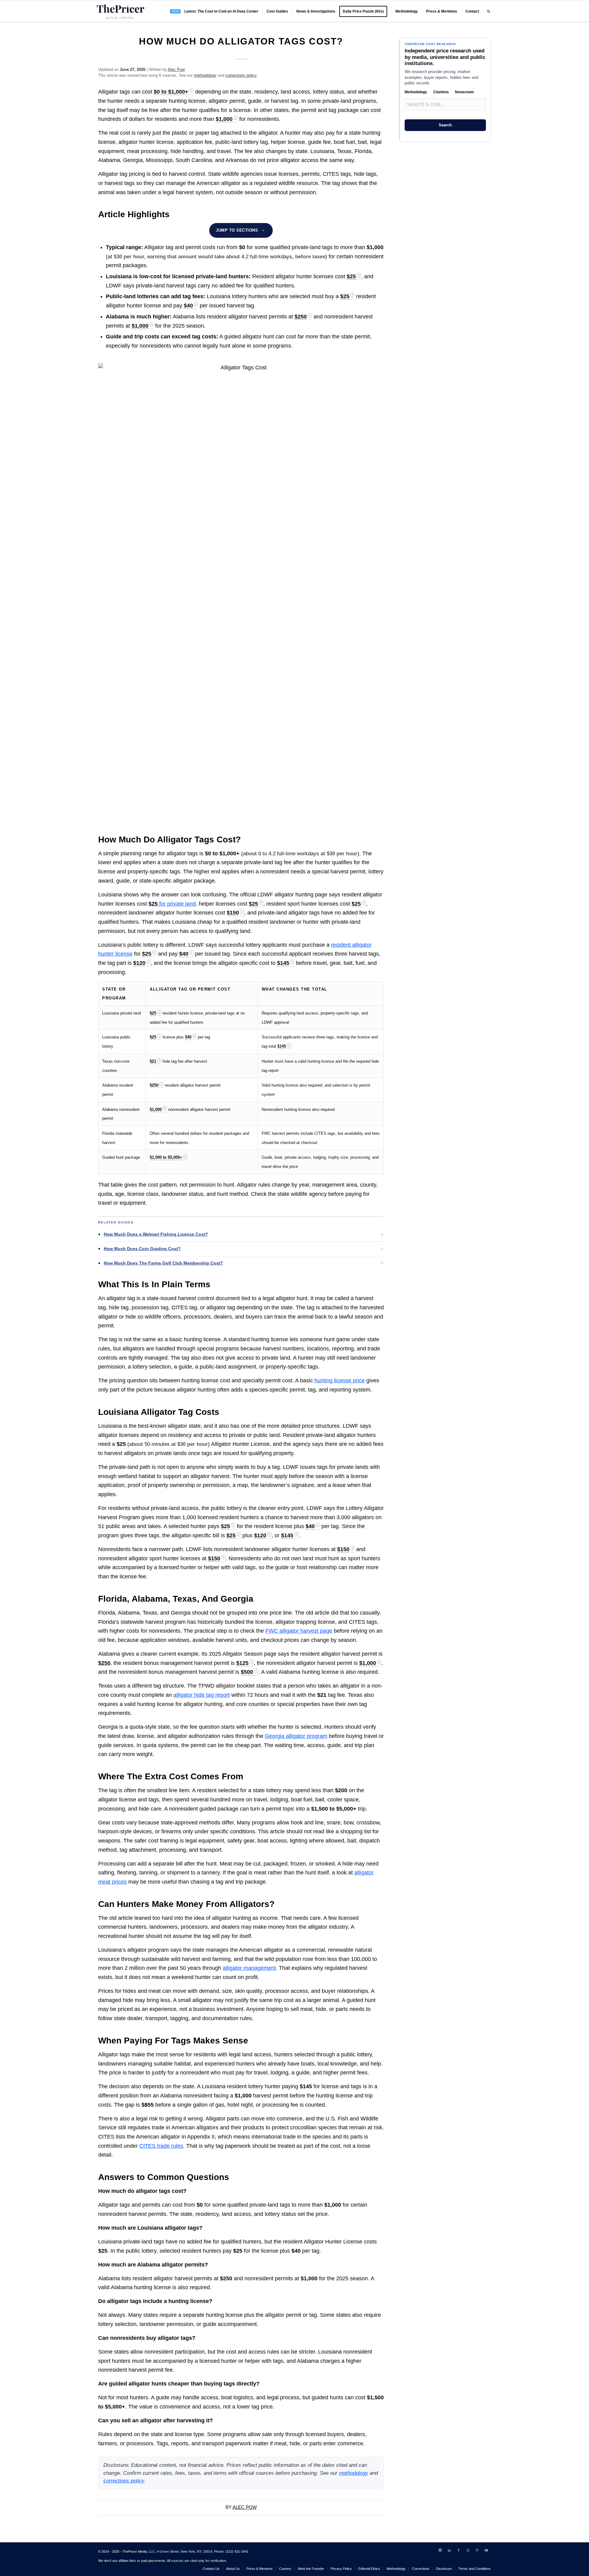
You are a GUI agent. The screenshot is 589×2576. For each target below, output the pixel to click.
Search (445, 125)
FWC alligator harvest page (299, 1631)
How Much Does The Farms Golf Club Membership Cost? (163, 1263)
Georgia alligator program (296, 1736)
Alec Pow (176, 69)
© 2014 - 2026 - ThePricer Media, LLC (127, 2551)
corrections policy (241, 75)
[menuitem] (214, 11)
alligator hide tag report (202, 1695)
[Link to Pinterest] (477, 2550)
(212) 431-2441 (237, 2551)
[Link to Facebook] (459, 2550)
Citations (441, 92)
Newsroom (464, 92)
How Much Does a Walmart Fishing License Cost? (156, 1234)
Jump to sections (237, 230)
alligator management (249, 1968)
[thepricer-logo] (121, 11)
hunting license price (340, 1380)
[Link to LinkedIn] (449, 2550)
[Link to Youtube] (486, 2550)
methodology (205, 75)
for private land (172, 904)
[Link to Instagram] (468, 2550)
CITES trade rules (161, 2146)
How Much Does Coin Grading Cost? (142, 1249)
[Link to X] (440, 2550)
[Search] (489, 11)
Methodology (416, 92)
